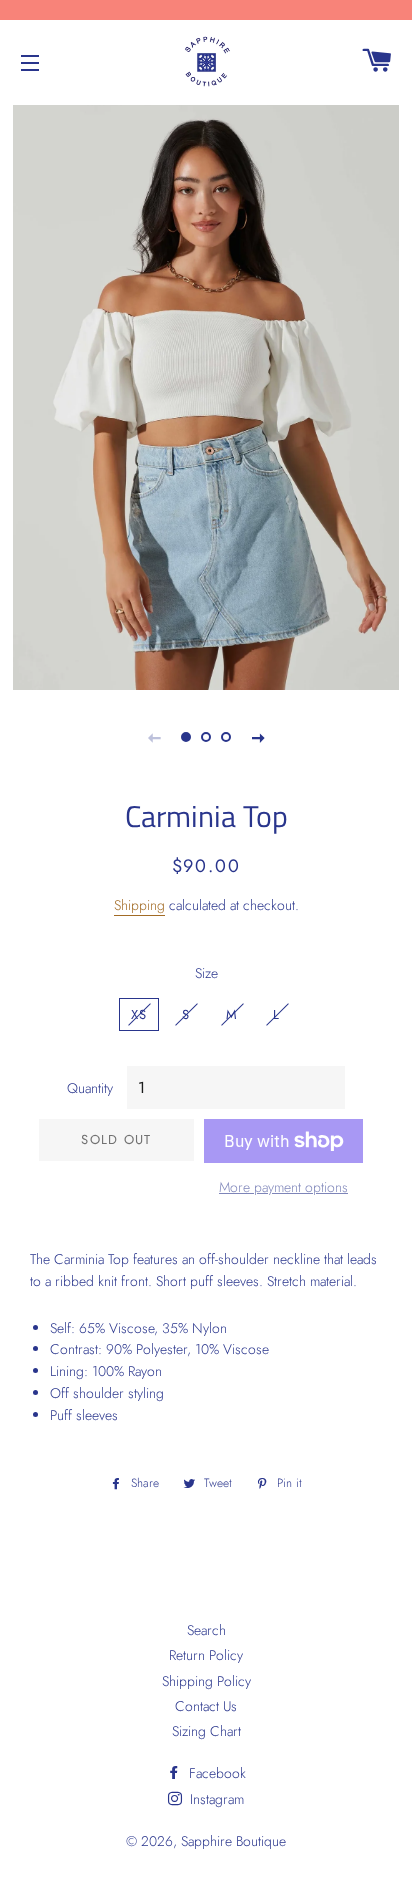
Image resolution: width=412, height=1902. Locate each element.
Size (206, 973)
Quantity (90, 1088)
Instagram (215, 1799)
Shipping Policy (206, 1681)
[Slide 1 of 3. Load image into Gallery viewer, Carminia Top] (186, 737)
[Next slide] (258, 737)
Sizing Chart (206, 1731)
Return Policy (206, 1655)
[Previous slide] (154, 737)
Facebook (215, 1773)
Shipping (139, 905)
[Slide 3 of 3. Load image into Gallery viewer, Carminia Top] (226, 737)
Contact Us (206, 1706)
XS (139, 1014)
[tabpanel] (206, 395)
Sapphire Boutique (233, 1841)
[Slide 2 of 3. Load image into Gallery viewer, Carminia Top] (206, 737)
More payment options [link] (283, 1187)
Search (206, 1630)
